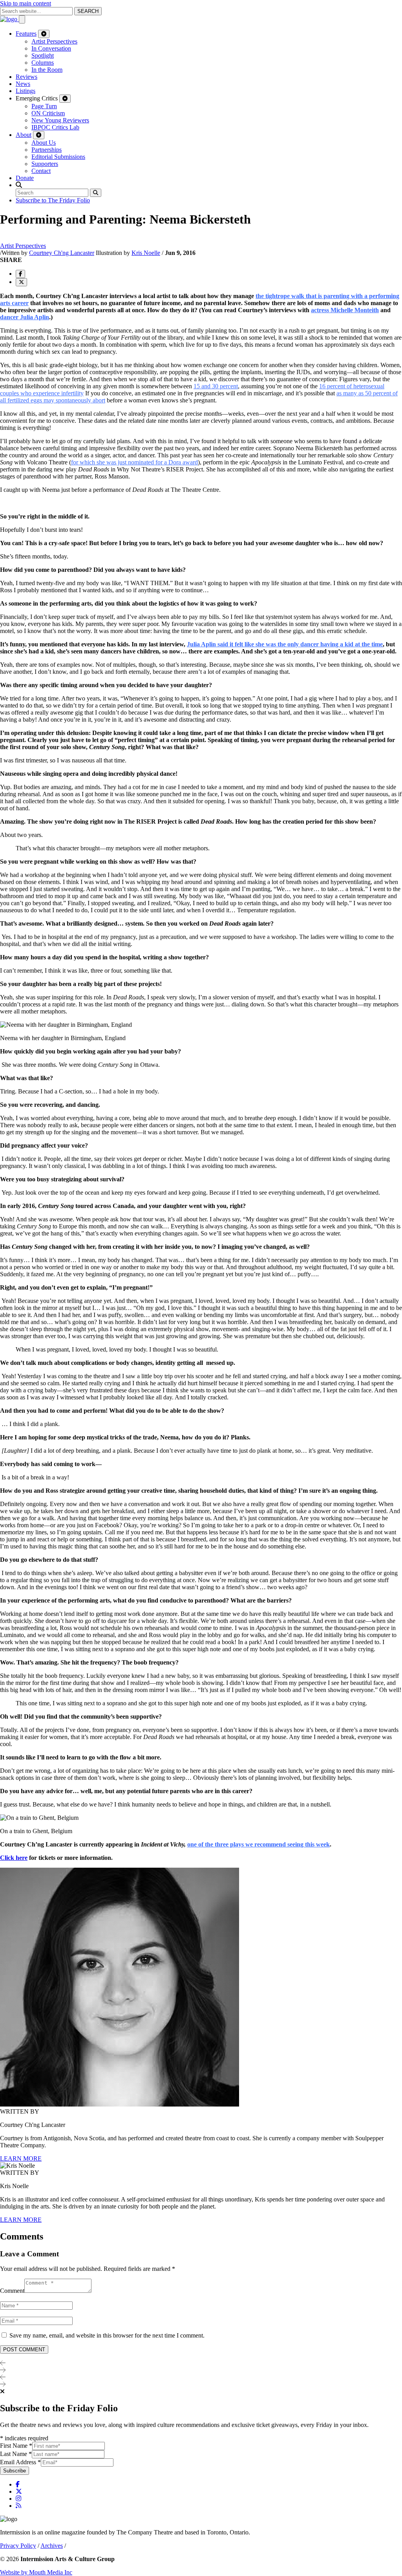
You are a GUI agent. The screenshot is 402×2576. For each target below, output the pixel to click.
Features (26, 34)
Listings (26, 91)
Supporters (45, 164)
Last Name (16, 2454)
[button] (19, 185)
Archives (52, 2546)
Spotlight (43, 55)
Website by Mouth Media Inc (36, 2572)
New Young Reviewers (60, 120)
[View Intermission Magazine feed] (18, 2506)
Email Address (20, 2462)
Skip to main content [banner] (26, 3)
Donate (25, 178)
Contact (41, 171)
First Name (16, 2446)
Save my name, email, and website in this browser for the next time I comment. (107, 2335)
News (23, 84)
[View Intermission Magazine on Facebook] (18, 2484)
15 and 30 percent (216, 386)
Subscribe (15, 2471)
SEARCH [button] (88, 11)
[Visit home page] (9, 19)
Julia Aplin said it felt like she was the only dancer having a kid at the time (285, 644)
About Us (44, 143)
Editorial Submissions (58, 157)
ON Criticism (48, 113)
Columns (43, 63)
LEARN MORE (21, 2158)
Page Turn (44, 106)
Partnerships (47, 150)
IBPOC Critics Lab (55, 127)
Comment (12, 2291)
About (24, 135)
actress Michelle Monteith (345, 310)
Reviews (26, 77)
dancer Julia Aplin (25, 317)
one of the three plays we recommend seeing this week (259, 1844)
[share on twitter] (21, 282)
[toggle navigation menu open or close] (22, 19)
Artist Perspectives (54, 41)
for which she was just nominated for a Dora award (134, 462)
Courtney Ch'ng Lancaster (62, 253)
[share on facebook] (20, 274)
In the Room (47, 70)
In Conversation (51, 48)
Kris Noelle (146, 253)
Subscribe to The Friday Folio (53, 200)
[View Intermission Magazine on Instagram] (18, 2499)
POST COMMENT (24, 2350)
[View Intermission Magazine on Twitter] (19, 2491)
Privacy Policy (18, 2546)
